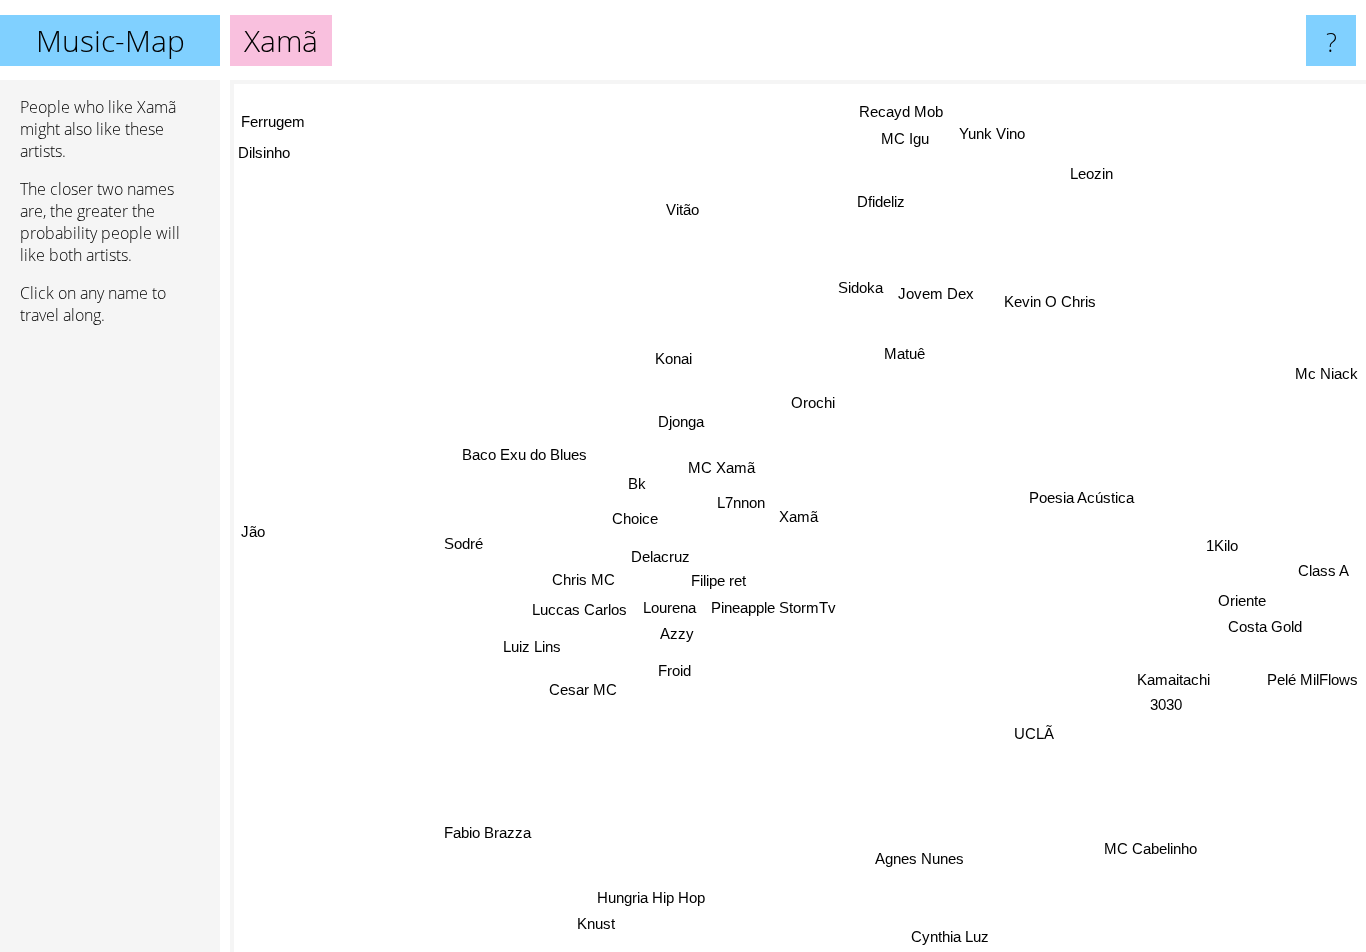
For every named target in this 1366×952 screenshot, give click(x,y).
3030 (1165, 709)
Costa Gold (1265, 628)
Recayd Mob (900, 111)
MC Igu (905, 137)
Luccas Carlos (579, 609)
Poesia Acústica (1082, 498)
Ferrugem (275, 118)
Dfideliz (880, 200)
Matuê (904, 353)
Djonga (681, 421)
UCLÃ (1033, 733)
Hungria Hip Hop (646, 896)
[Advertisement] (110, 647)
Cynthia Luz (947, 937)
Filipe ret (718, 579)
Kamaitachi (1170, 683)
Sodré (463, 544)
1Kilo (1222, 546)
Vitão (681, 209)
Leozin (1093, 174)
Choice (635, 517)
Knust (590, 922)
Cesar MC (587, 690)
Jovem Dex (936, 293)
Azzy (677, 632)
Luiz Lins (533, 647)
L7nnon (740, 502)
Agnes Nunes (919, 858)
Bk (637, 483)
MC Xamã (722, 467)
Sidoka (859, 287)
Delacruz (660, 555)
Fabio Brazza (484, 831)
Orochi (813, 401)
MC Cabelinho (1147, 851)
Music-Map (110, 40)
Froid (672, 670)
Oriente (1242, 601)
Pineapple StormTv (773, 606)
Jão (253, 525)
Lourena (669, 606)
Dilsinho (264, 148)
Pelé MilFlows (1312, 679)
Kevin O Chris (1045, 296)
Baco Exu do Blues (523, 455)
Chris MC (583, 579)
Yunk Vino (991, 132)
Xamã (798, 516)
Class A (1323, 572)
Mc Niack (1326, 380)
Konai (673, 358)
